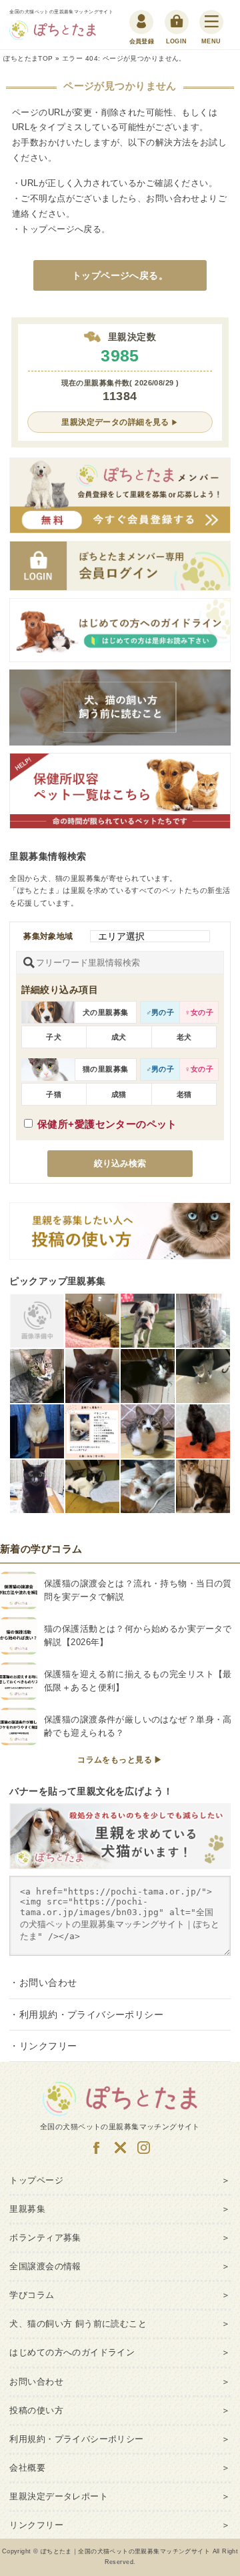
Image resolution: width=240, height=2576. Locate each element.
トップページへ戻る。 (120, 275)
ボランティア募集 (45, 2238)
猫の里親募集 (106, 1069)
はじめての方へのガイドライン (72, 2353)
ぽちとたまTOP (28, 58)
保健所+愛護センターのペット (107, 1124)
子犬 (54, 1037)
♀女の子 (199, 1012)
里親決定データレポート (59, 2497)
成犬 (119, 1037)
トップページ (48, 229)
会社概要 (27, 2468)
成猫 (119, 1094)
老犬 (184, 1037)
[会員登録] (142, 22)
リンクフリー (48, 2046)
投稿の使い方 (36, 2411)
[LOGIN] (177, 22)
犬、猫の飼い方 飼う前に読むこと (78, 2324)
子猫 (54, 1094)
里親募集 (27, 2209)
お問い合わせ (173, 198)
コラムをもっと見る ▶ (120, 1760)
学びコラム (32, 2295)
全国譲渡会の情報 (45, 2267)
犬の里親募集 (106, 1012)
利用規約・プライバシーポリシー (91, 2015)
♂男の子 (160, 1012)
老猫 (184, 1094)
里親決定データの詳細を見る (115, 422)
